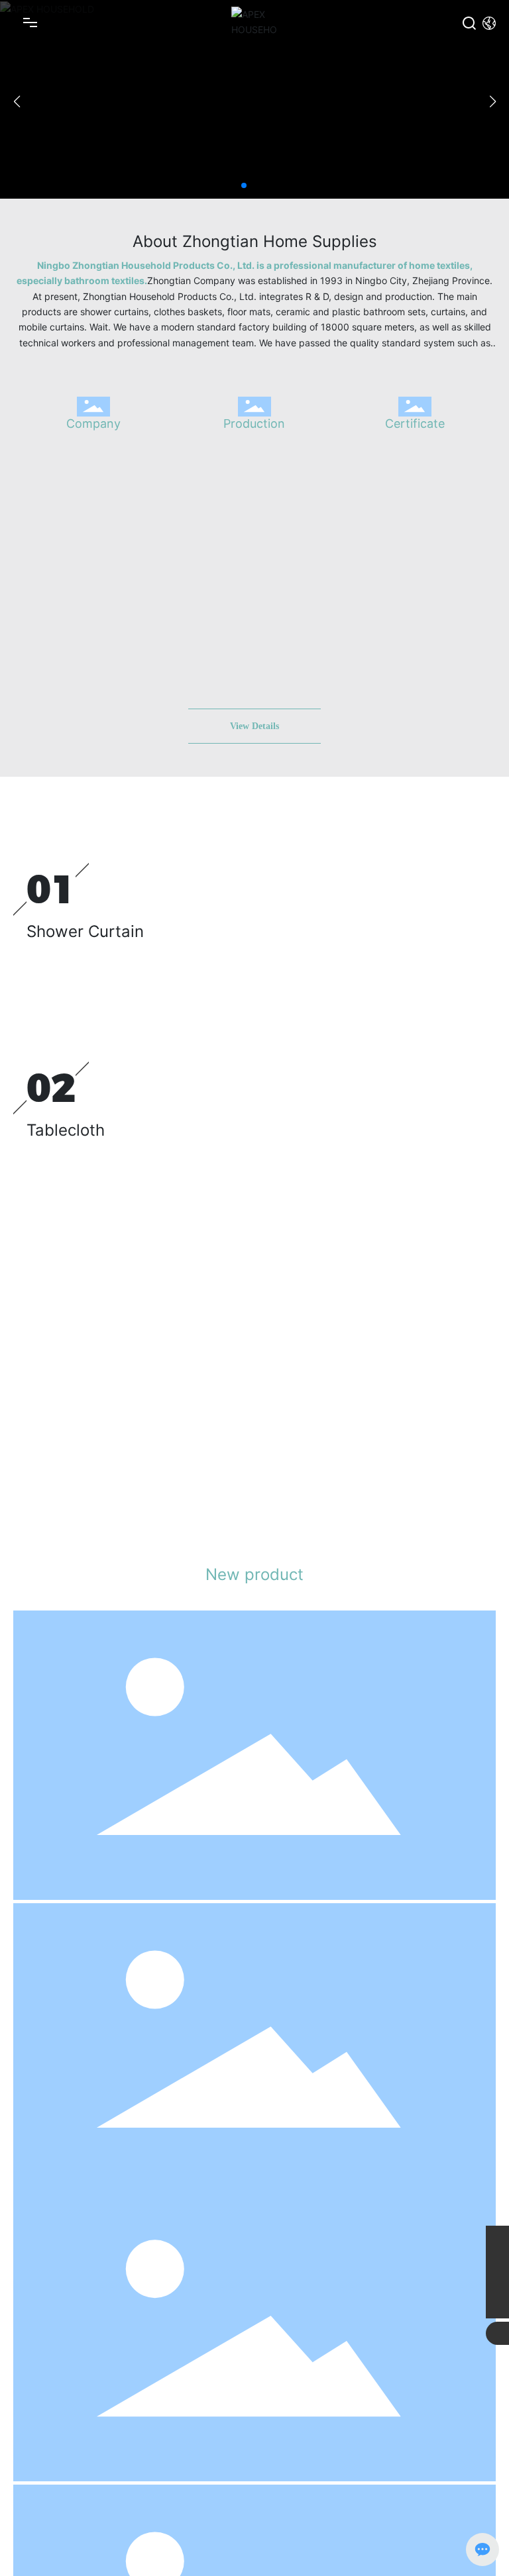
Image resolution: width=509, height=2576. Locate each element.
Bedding (58, 1315)
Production (254, 423)
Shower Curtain (85, 931)
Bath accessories (69, 2211)
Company (93, 423)
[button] (244, 185)
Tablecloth (66, 1130)
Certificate (415, 423)
